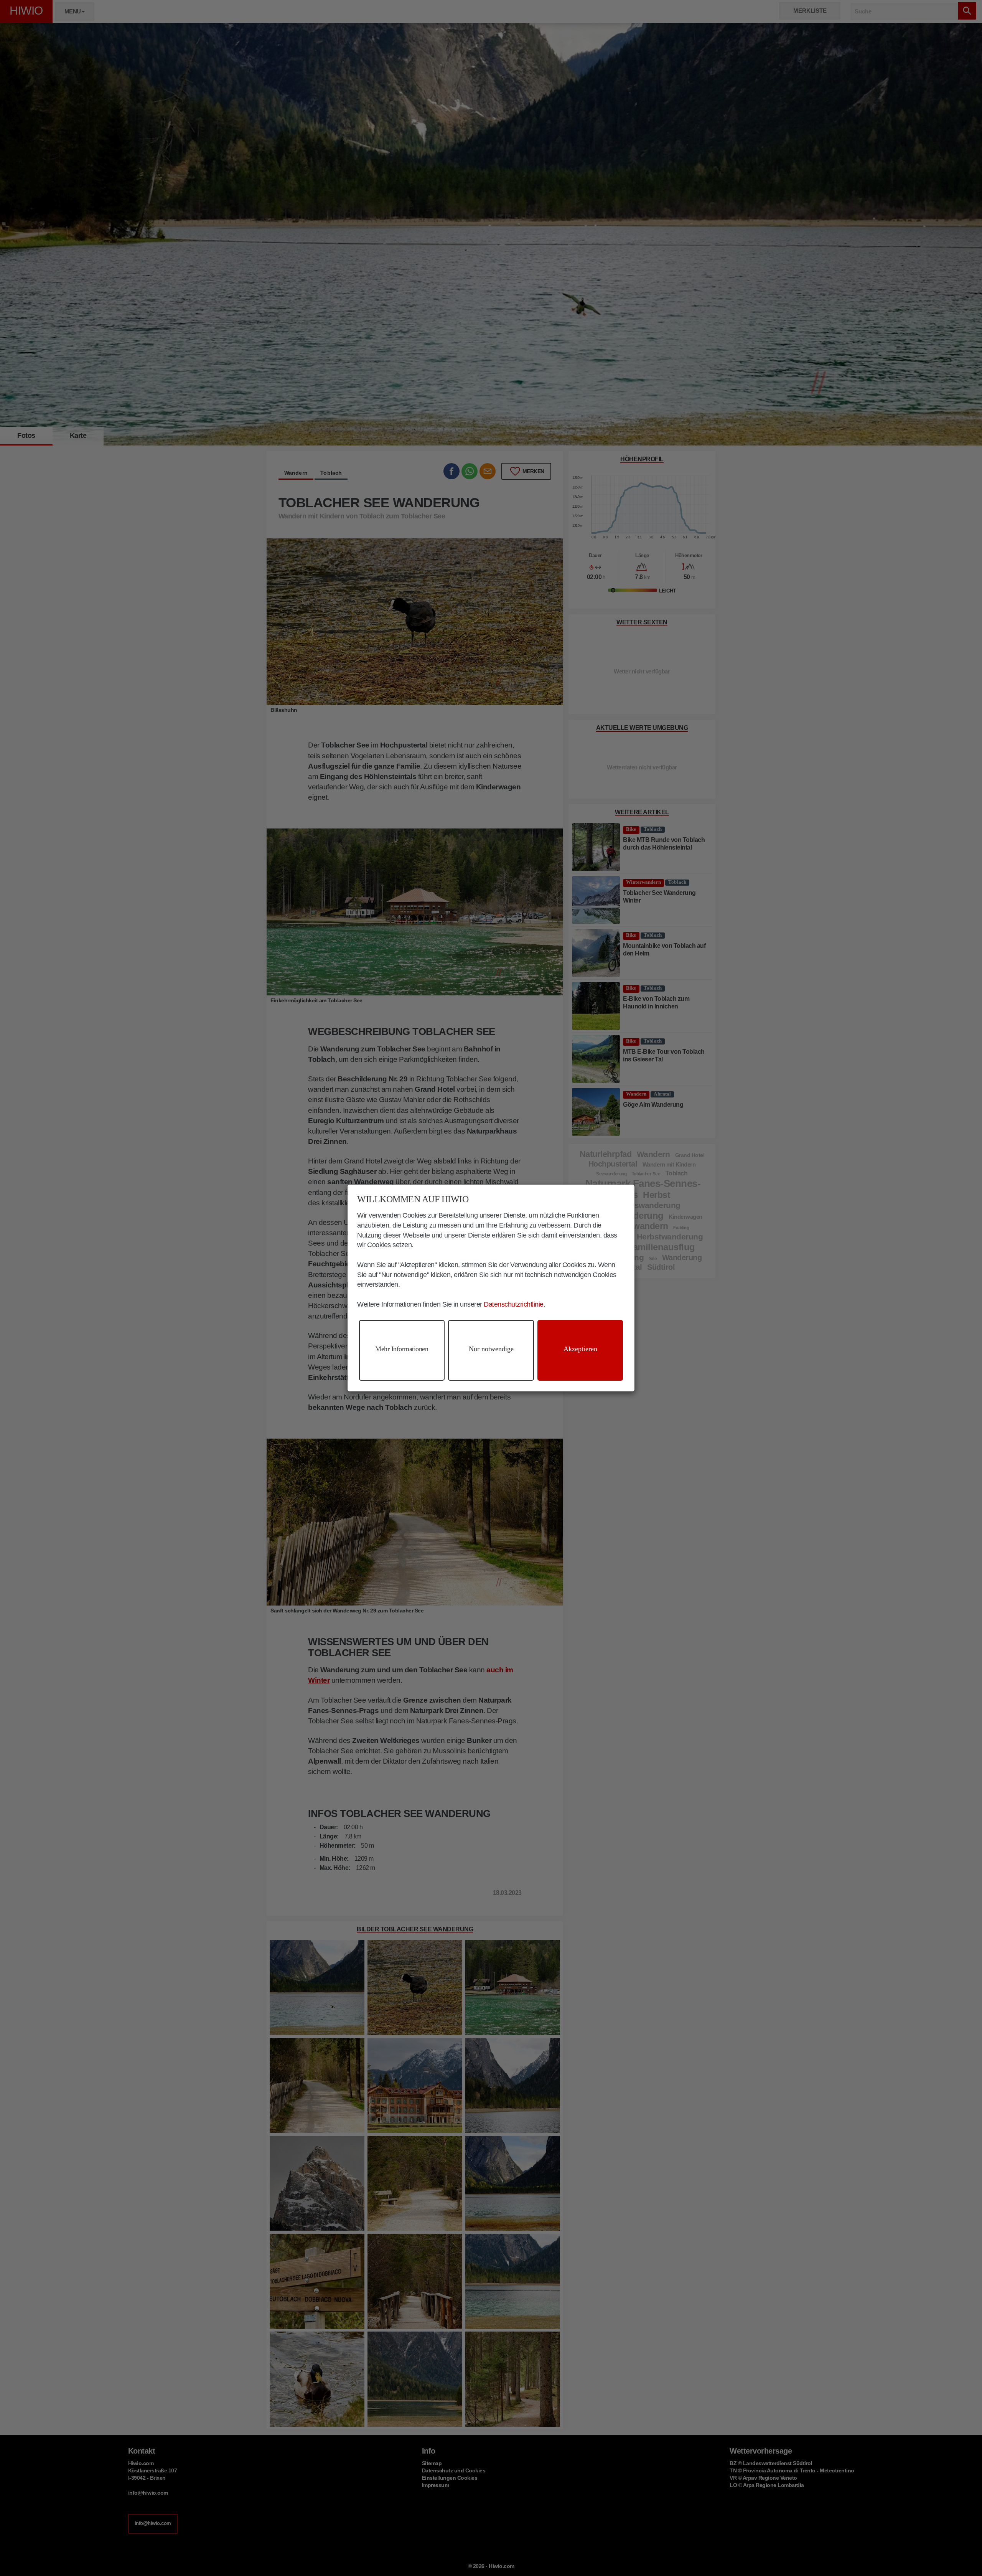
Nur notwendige (491, 1349)
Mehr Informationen (402, 1349)
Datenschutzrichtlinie (514, 1304)
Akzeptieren (580, 1349)
